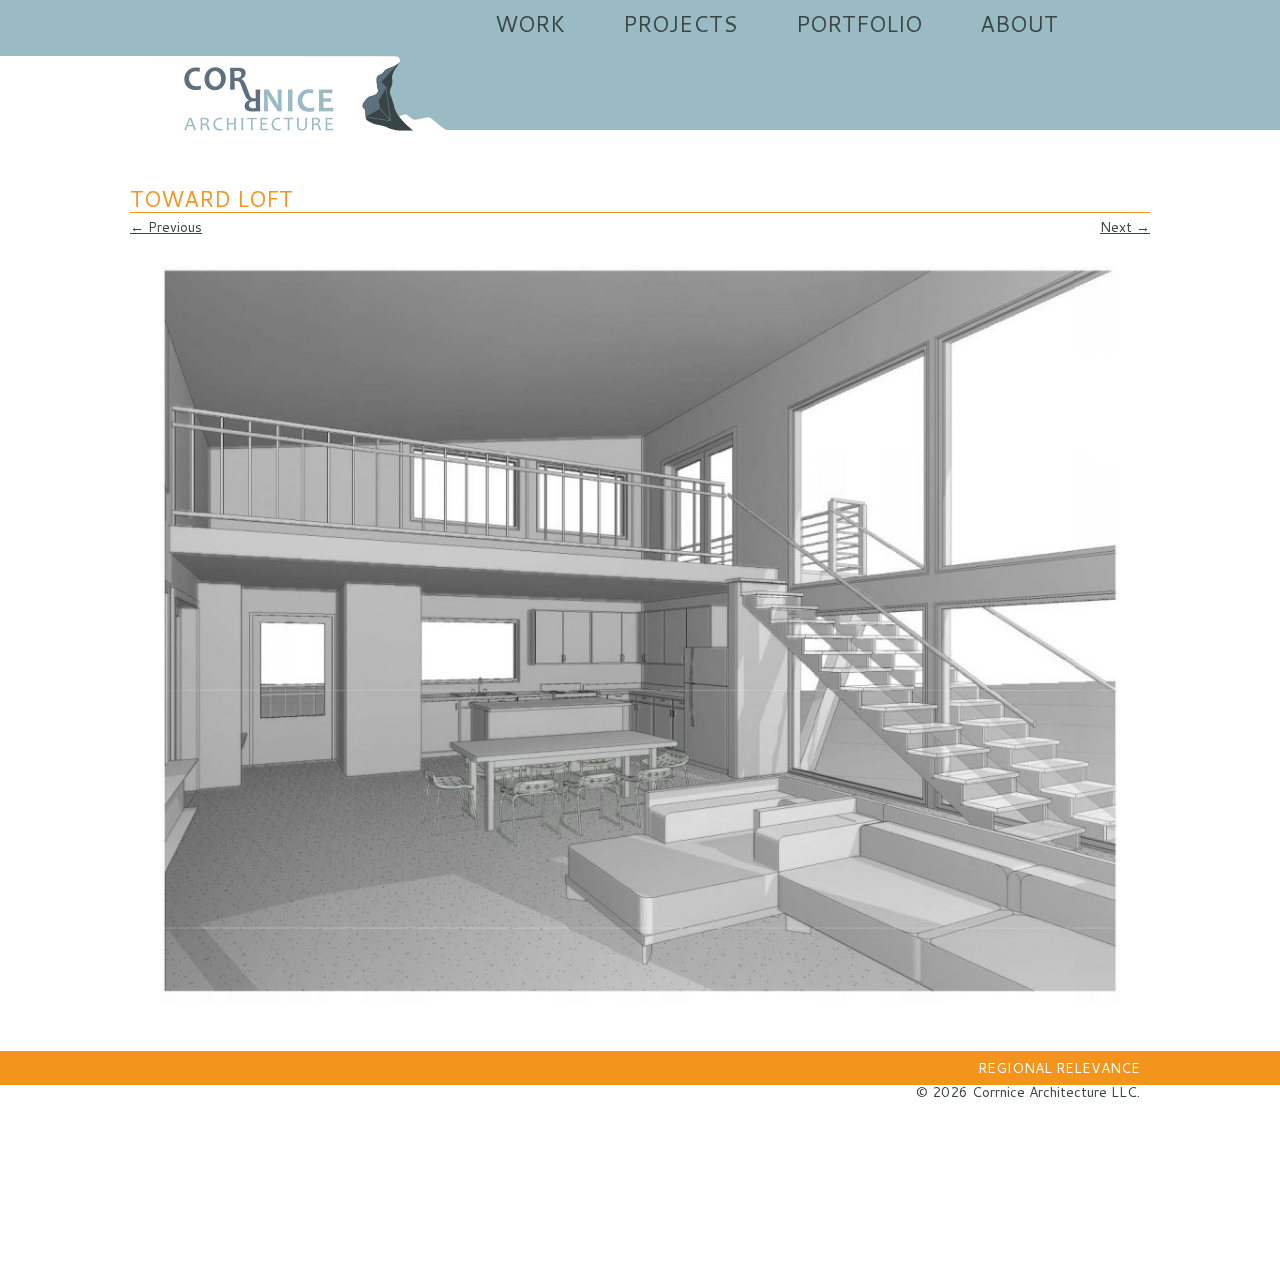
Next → (1125, 227)
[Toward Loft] (640, 634)
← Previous (166, 227)
